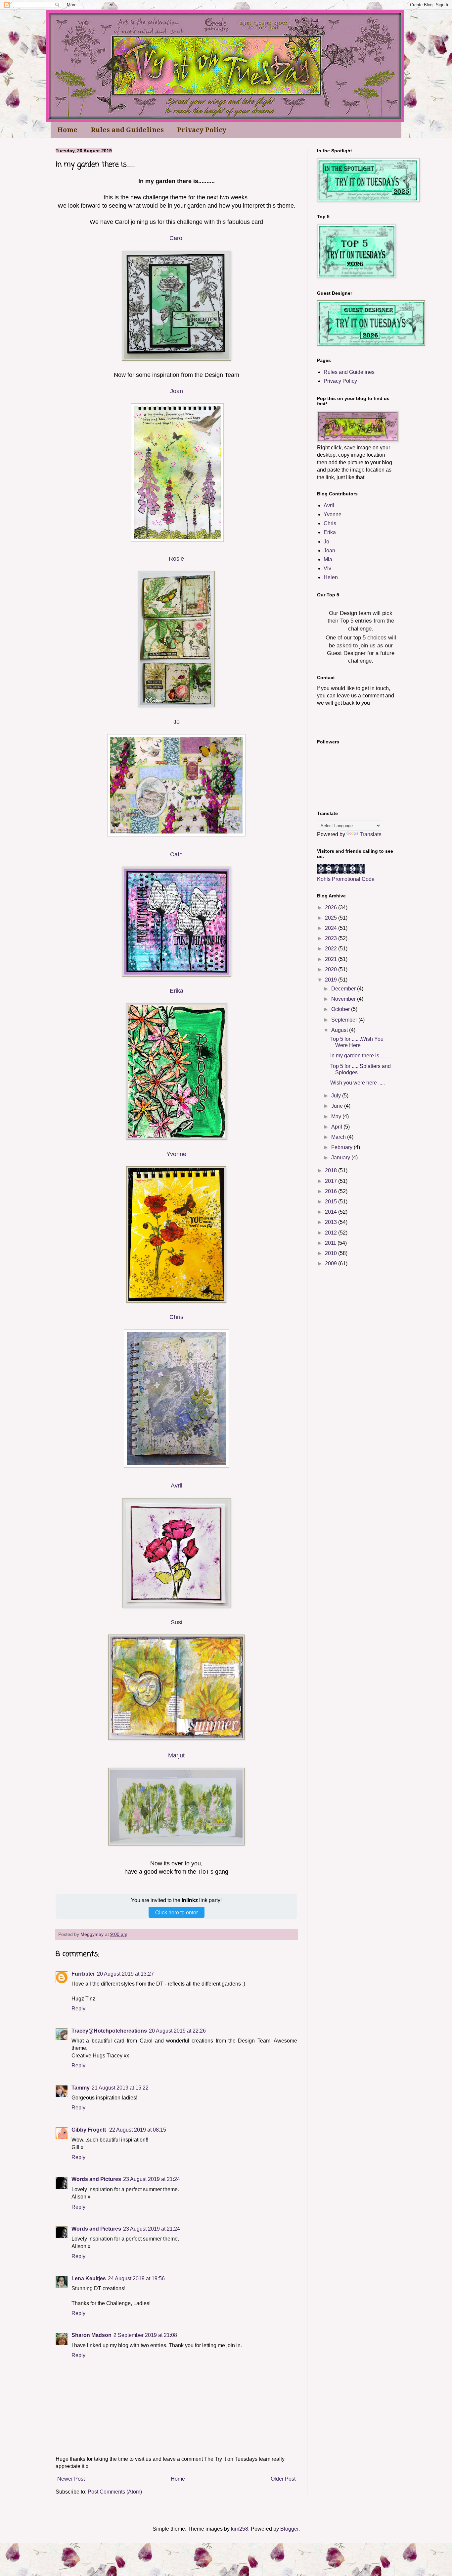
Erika (177, 991)
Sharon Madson (91, 2335)
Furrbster (83, 1974)
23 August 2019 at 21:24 (152, 2179)
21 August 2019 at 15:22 (120, 2088)
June (338, 1106)
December (344, 989)
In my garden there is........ (360, 1056)
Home (67, 130)
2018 (332, 1170)
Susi (177, 1622)
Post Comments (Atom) (115, 2492)
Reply (78, 2009)
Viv (327, 568)
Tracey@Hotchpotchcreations (109, 2031)
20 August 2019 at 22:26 (177, 2031)
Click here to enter (177, 1912)
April (337, 1127)
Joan (177, 391)
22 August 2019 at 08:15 (138, 2130)
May (337, 1116)
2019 (332, 980)
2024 (332, 928)
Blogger (289, 2529)
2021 (332, 959)
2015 (332, 1202)
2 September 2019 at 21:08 (145, 2335)
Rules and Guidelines (127, 130)
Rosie (176, 559)
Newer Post (71, 2479)
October (341, 1009)
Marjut (176, 1755)
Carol (177, 238)
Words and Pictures (96, 2179)
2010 (332, 1253)
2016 (332, 1191)
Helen (331, 577)
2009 (332, 1263)
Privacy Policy (202, 130)
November (344, 999)
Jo (177, 722)
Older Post (283, 2479)
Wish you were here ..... (358, 1083)
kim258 (240, 2529)
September (345, 1020)
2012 (332, 1233)
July (337, 1096)
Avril (177, 1486)
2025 (332, 918)
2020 (332, 969)
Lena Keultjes (89, 2278)
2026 (332, 908)
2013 (332, 1222)
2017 (332, 1181)
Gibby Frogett (89, 2130)
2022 (332, 949)
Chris (176, 1317)
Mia (328, 559)
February (342, 1147)
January (341, 1158)
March (339, 1137)
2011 (331, 1243)
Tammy (81, 2088)
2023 (332, 938)
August (340, 1030)
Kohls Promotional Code (346, 879)
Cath (176, 854)
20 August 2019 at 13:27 (125, 1974)
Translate (371, 834)
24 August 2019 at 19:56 (136, 2278)
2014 (332, 1212)
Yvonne (176, 1154)
